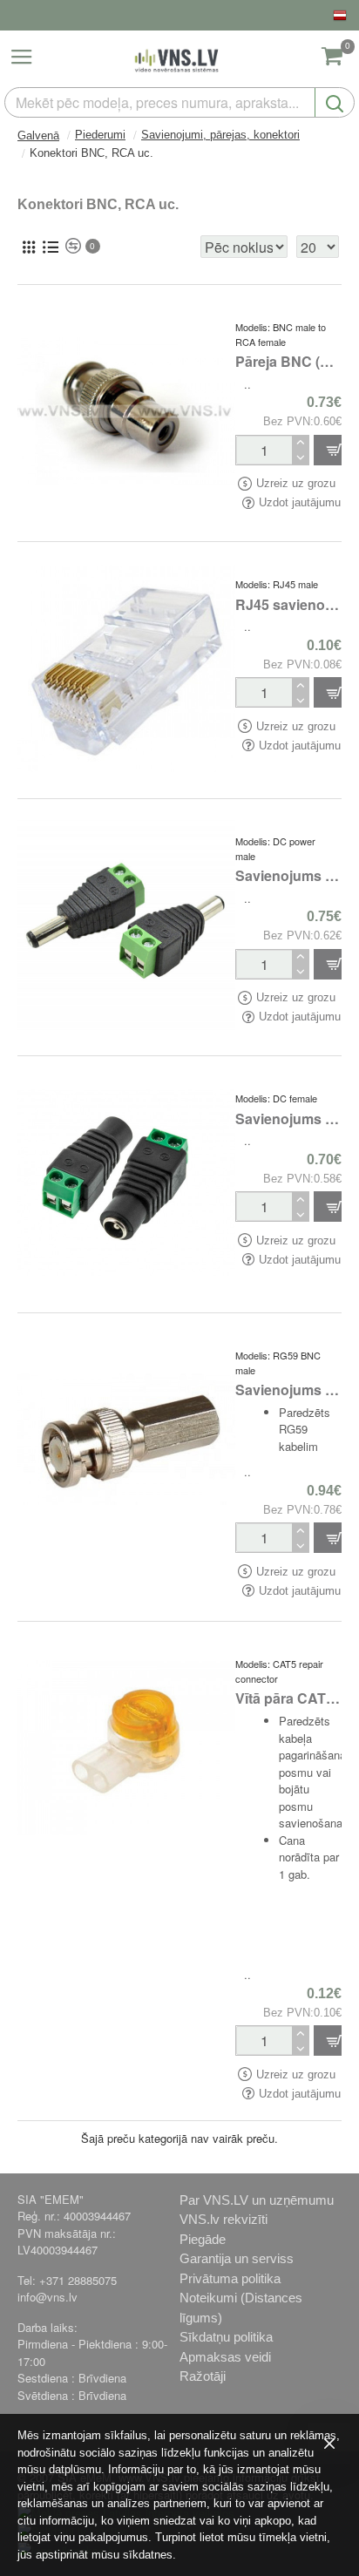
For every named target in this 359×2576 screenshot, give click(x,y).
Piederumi (100, 135)
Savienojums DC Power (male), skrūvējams (288, 876)
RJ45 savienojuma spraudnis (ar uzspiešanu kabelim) (288, 605)
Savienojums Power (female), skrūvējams (288, 1119)
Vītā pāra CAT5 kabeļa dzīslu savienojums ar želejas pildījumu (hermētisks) (288, 1699)
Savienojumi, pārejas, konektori (220, 135)
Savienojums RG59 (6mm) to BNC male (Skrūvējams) (288, 1390)
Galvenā (38, 136)
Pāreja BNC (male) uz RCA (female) (288, 362)
